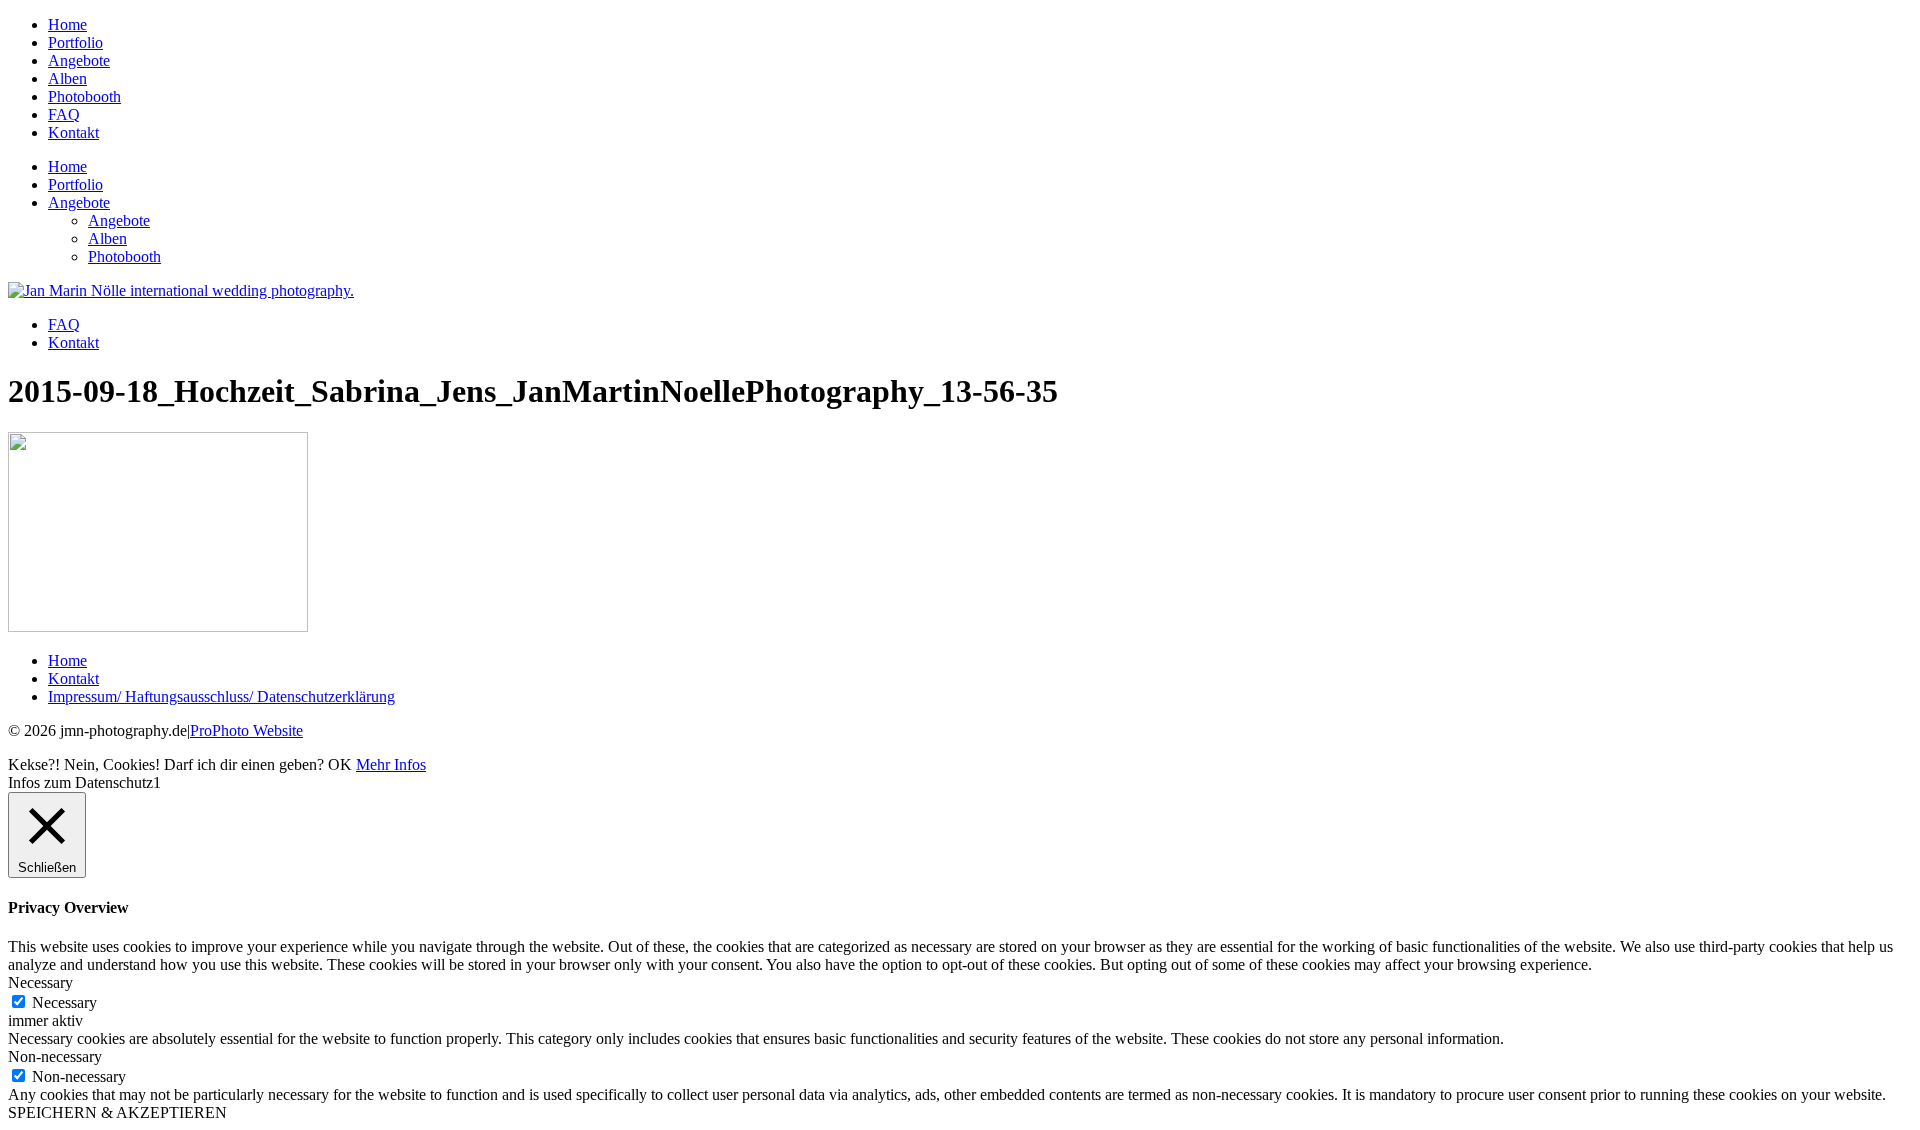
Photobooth (84, 96)
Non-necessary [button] (55, 1056)
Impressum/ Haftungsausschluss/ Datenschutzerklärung (221, 696)
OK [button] (340, 764)
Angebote (79, 60)
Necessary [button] (40, 982)
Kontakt (73, 132)
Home (67, 24)
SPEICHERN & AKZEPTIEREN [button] (117, 1112)
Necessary (64, 1002)
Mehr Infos (391, 764)
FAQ (64, 114)
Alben (67, 78)
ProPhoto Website (246, 730)
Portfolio (75, 42)
